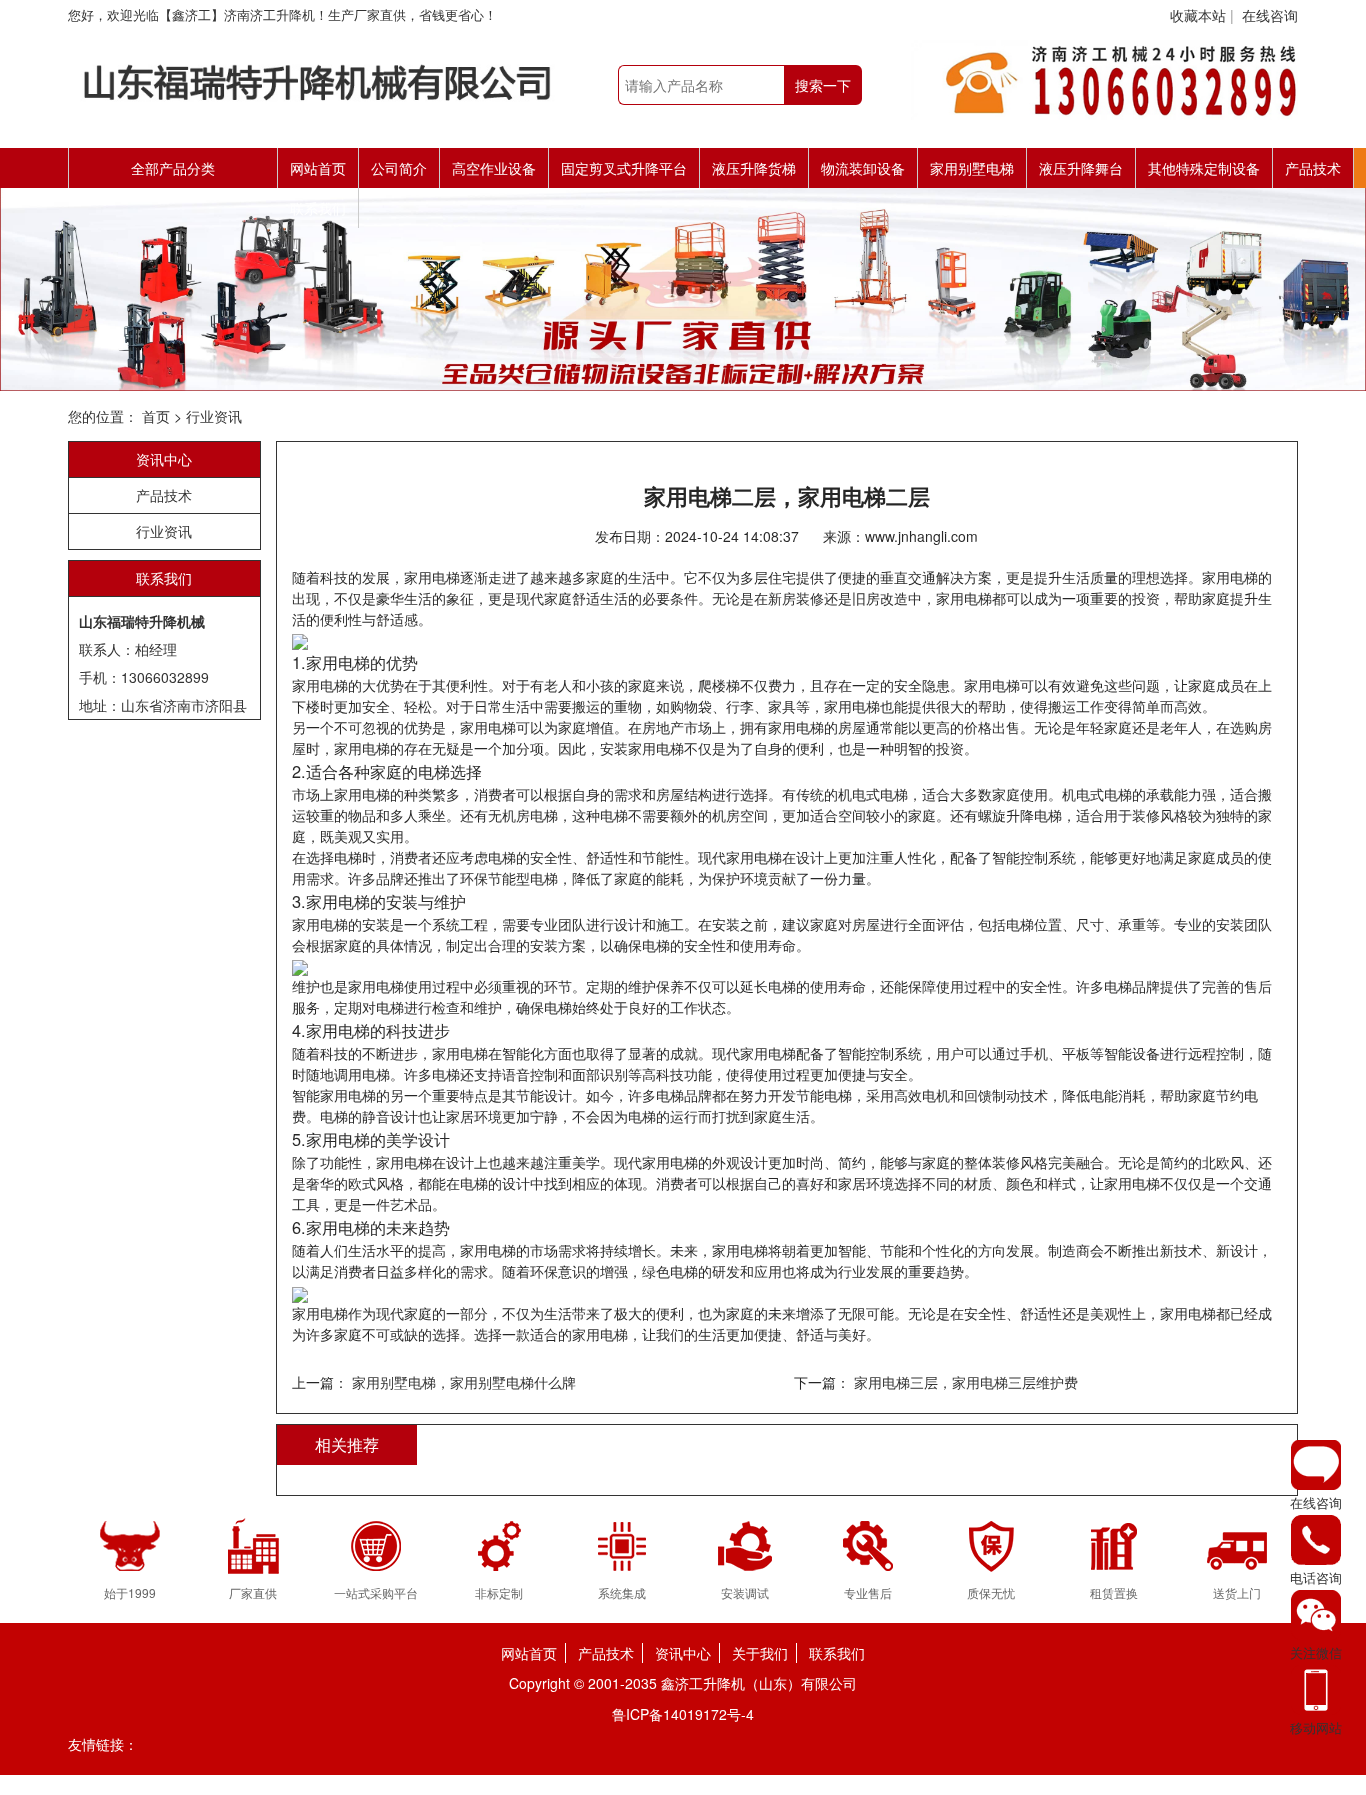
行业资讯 (214, 416)
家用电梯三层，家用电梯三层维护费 (964, 1382)
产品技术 (1313, 168)
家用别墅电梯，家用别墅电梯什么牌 (464, 1382)
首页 (156, 416)
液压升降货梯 (754, 168)
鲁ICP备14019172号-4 (683, 1714)
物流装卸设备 (863, 168)
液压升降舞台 (1081, 168)
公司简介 (399, 168)
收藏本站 (1198, 15)
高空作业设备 (494, 168)
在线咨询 (1270, 15)
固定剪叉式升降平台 (624, 168)
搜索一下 (823, 85)
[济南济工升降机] (318, 78)
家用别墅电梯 (972, 168)
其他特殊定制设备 (1204, 168)
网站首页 (318, 168)
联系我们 (318, 208)
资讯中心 (164, 459)
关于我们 (760, 1653)
